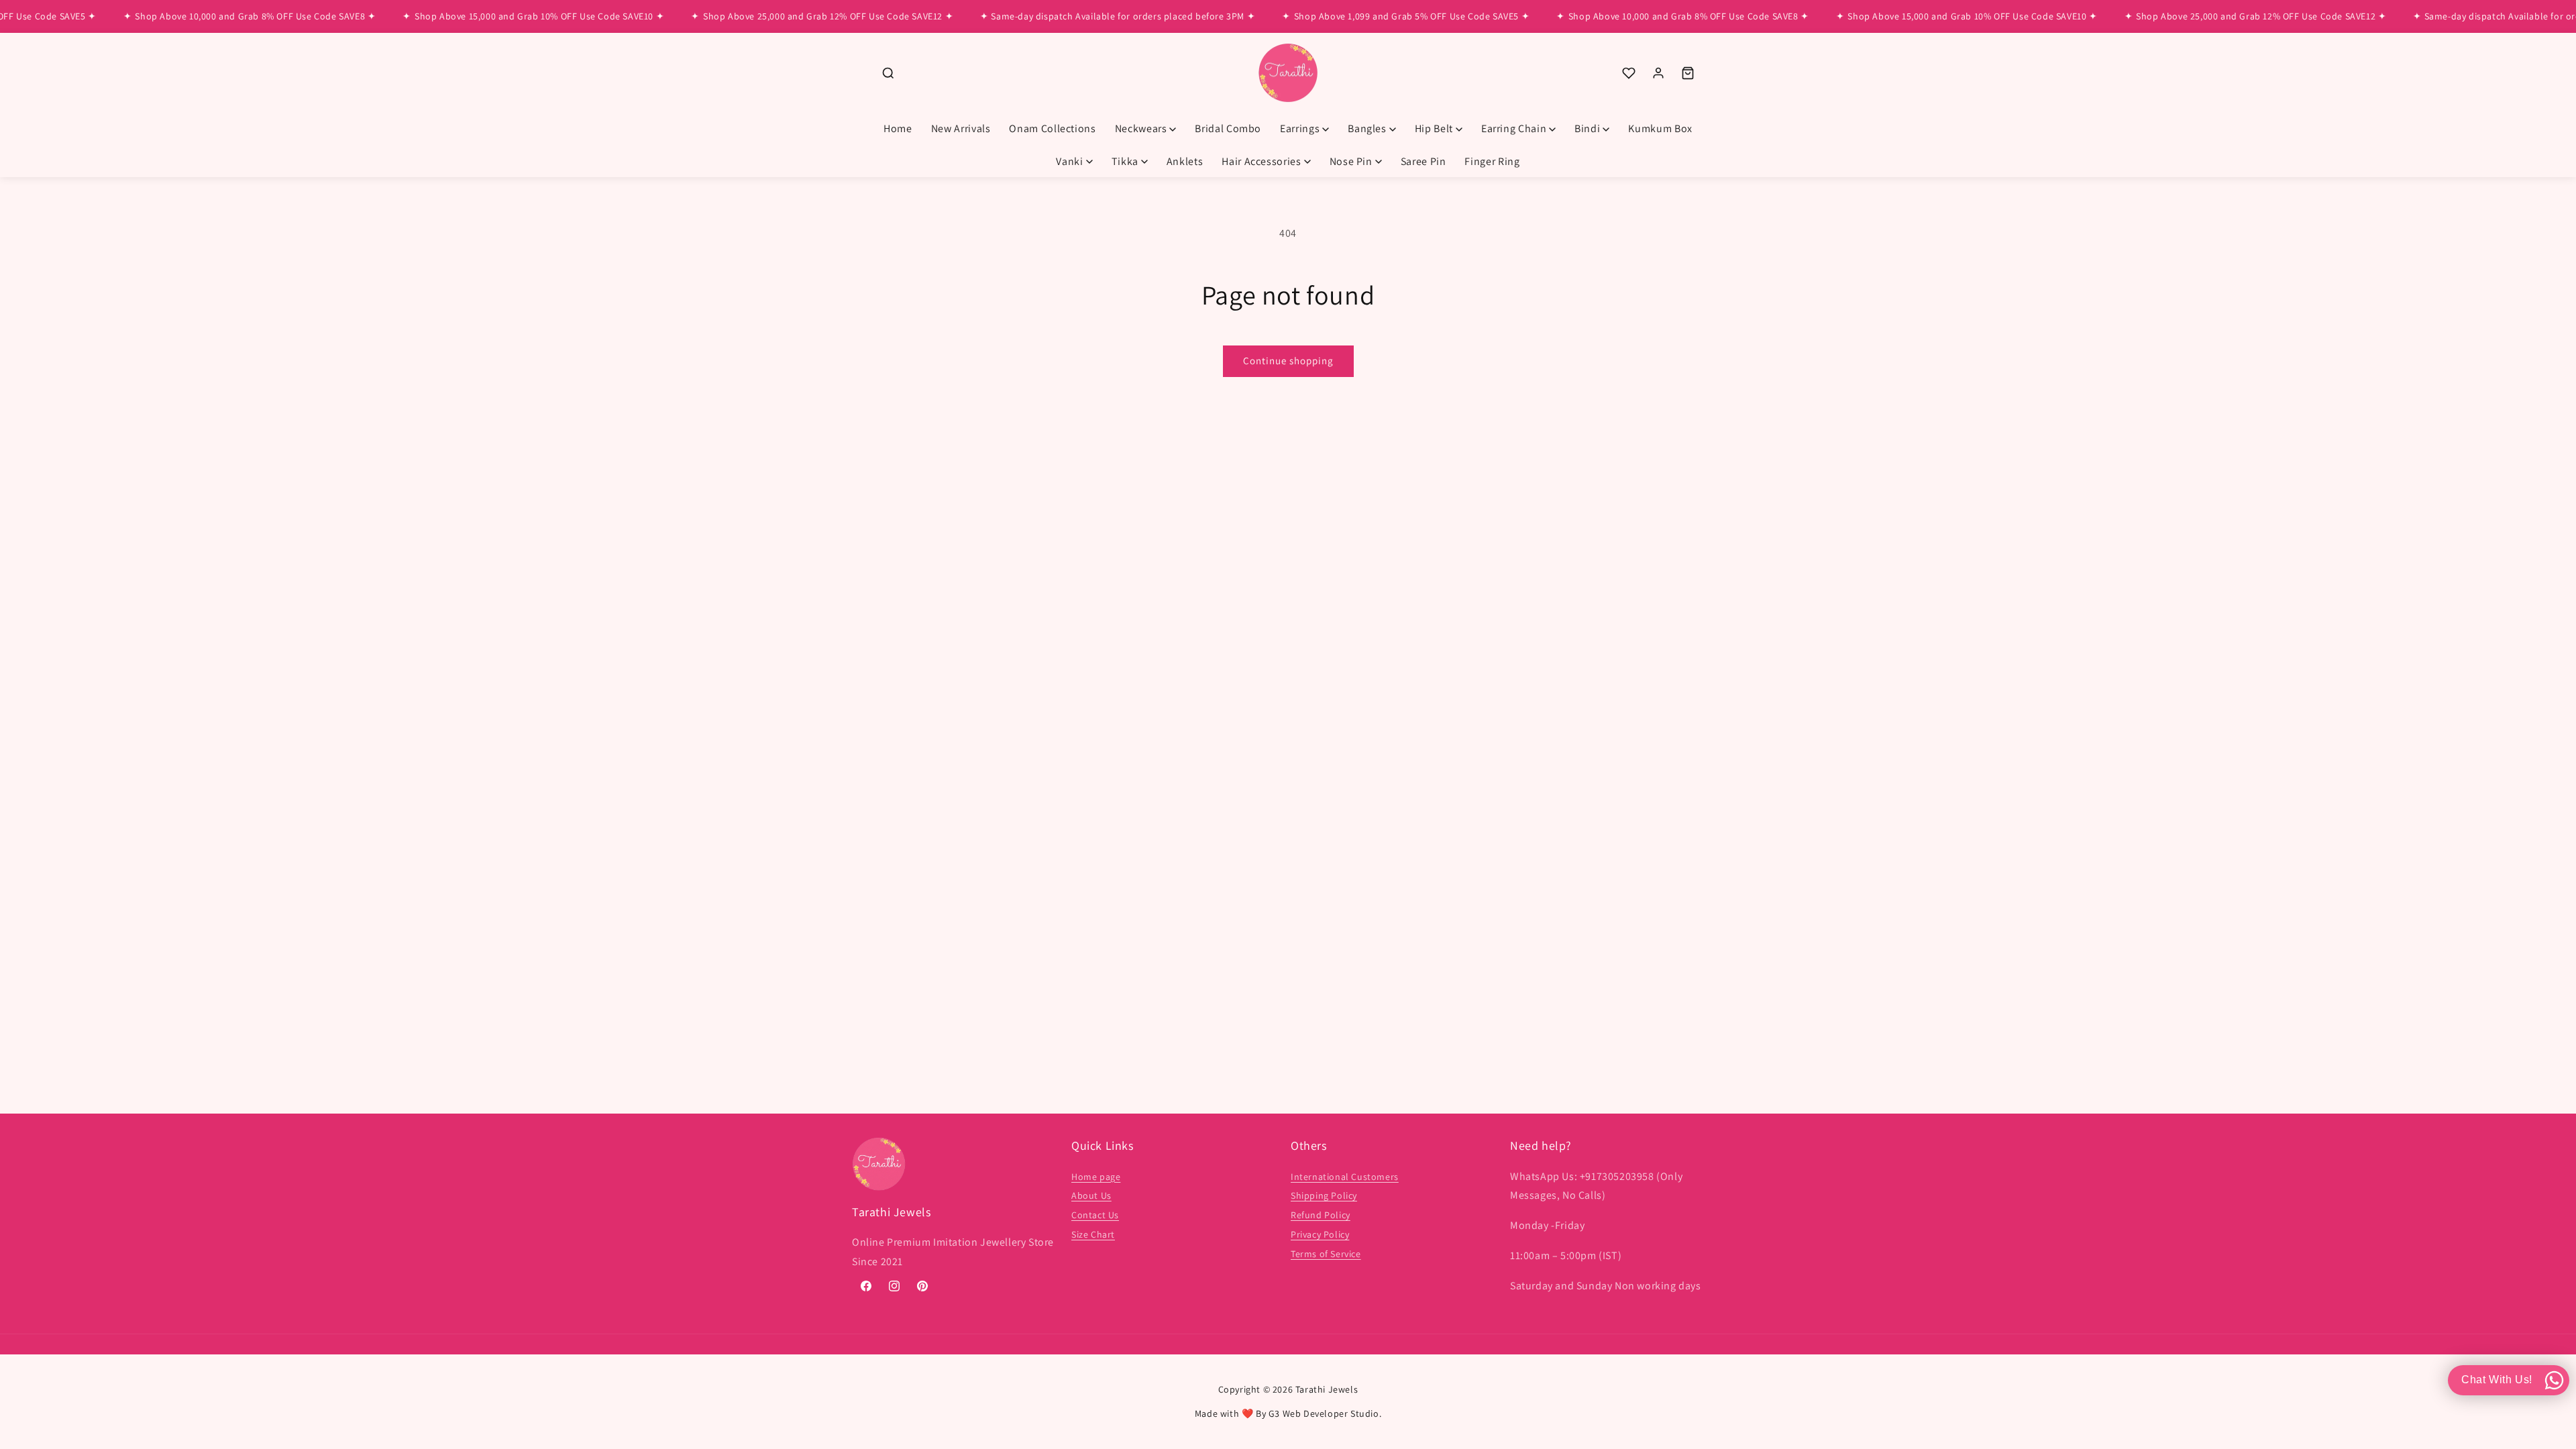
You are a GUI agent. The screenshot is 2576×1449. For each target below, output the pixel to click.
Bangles (1367, 128)
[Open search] (888, 73)
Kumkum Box (1660, 128)
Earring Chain (1514, 128)
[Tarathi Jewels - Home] (1288, 73)
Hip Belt (1434, 128)
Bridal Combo (1228, 128)
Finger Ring (1492, 161)
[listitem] (1629, 73)
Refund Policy (1321, 1215)
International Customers (1345, 1177)
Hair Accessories (1261, 161)
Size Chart (1093, 1234)
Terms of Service (1326, 1254)
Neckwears (1141, 128)
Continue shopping (1288, 361)
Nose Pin (1351, 161)
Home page (1096, 1177)
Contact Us (1095, 1215)
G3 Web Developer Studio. (1325, 1413)
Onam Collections (1052, 128)
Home (898, 128)
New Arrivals (961, 128)
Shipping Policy (1324, 1195)
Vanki (1069, 161)
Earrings (1300, 128)
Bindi (1587, 128)
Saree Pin (1424, 161)
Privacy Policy (1320, 1234)
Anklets (1185, 161)
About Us (1091, 1195)
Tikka (1125, 161)
